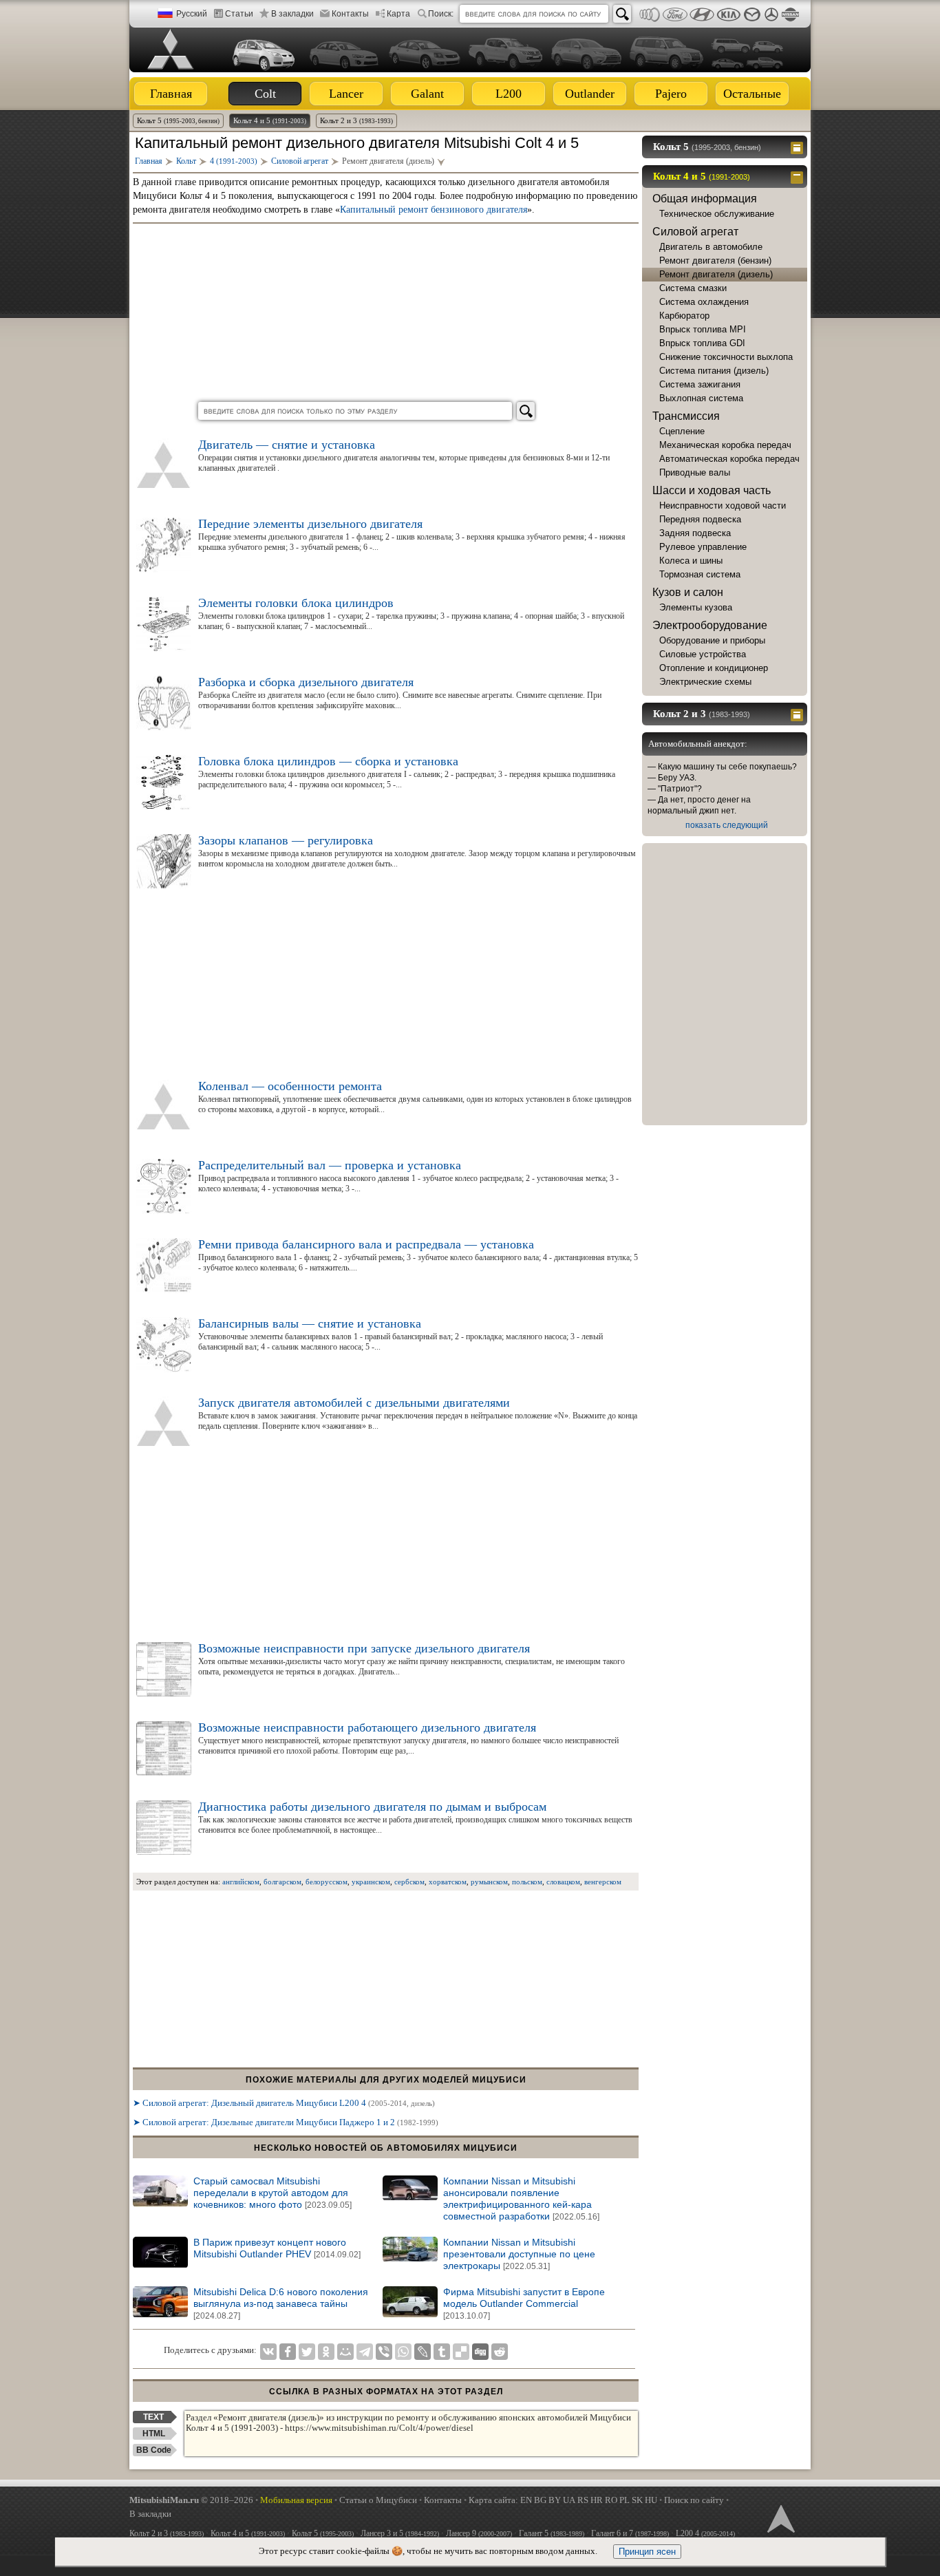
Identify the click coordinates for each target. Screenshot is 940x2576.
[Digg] (480, 2352)
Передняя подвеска (700, 519)
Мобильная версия (296, 2500)
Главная (171, 94)
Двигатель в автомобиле (711, 247)
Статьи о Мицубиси (378, 2500)
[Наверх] (780, 2518)
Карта (398, 14)
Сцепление (682, 431)
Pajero (671, 94)
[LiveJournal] (423, 2352)
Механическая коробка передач (725, 445)
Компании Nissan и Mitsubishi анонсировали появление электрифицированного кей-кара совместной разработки (521, 2199)
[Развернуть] (799, 147)
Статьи (239, 14)
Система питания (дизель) (714, 371)
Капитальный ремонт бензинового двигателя (434, 210)
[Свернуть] (799, 176)
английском (241, 1882)
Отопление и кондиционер (714, 668)
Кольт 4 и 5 (270, 120)
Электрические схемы (705, 682)
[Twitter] (307, 2352)
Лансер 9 (479, 2533)
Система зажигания (700, 384)
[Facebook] (288, 2352)
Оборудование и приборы (712, 640)
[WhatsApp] (403, 2352)
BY (555, 2500)
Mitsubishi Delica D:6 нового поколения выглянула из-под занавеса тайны (281, 2303)
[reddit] (500, 2352)
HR (597, 2500)
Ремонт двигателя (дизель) (716, 274)
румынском (489, 1882)
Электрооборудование (710, 625)
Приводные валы (695, 472)
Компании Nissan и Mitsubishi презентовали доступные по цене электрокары (519, 2254)
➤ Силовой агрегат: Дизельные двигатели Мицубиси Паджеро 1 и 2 (286, 2122)
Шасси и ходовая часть (712, 490)
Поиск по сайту (694, 2500)
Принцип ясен (647, 2552)
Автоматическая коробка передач (729, 459)
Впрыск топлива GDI (702, 343)
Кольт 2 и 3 (356, 120)
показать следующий (727, 825)
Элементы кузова (696, 607)
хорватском (448, 1882)
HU (651, 2500)
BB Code (154, 2450)
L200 (509, 94)
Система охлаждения (704, 302)
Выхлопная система (701, 398)
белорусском (327, 1882)
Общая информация (705, 199)
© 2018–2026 (191, 2500)
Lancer (346, 94)
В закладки (292, 14)
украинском (371, 1882)
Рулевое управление (703, 547)
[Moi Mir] (345, 2352)
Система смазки (693, 288)
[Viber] (384, 2352)
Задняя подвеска (695, 533)
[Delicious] (461, 2352)
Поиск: (441, 14)
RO (611, 2500)
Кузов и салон (688, 592)
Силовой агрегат (695, 232)
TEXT (153, 2417)
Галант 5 (552, 2533)
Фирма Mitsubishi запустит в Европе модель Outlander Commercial (524, 2303)
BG (540, 2500)
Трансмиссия (686, 416)
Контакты (350, 14)
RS (583, 2500)
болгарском (282, 1882)
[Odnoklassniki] (326, 2352)
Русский (192, 14)
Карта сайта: (493, 2500)
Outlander (590, 94)
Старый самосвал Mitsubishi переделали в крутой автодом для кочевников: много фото (273, 2193)
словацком (563, 1882)
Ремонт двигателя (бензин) (715, 260)
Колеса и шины (691, 561)
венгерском (603, 1882)
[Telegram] (365, 2352)
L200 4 (705, 2533)
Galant (427, 94)
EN (526, 2500)
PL (624, 2500)
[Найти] (622, 14)
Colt (265, 94)
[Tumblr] (442, 2352)
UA (569, 2500)
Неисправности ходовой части (723, 505)
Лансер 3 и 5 (400, 2533)
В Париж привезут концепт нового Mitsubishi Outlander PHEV (277, 2248)
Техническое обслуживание (717, 214)
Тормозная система (700, 574)
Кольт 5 (178, 120)
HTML (154, 2434)
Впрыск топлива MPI (703, 329)
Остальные (752, 94)
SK (637, 2500)
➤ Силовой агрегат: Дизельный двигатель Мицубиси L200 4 (284, 2103)
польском (527, 1882)
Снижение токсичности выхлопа (726, 357)
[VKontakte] (268, 2352)
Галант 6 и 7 (630, 2533)
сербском (409, 1882)
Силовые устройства (703, 654)
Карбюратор (684, 316)
